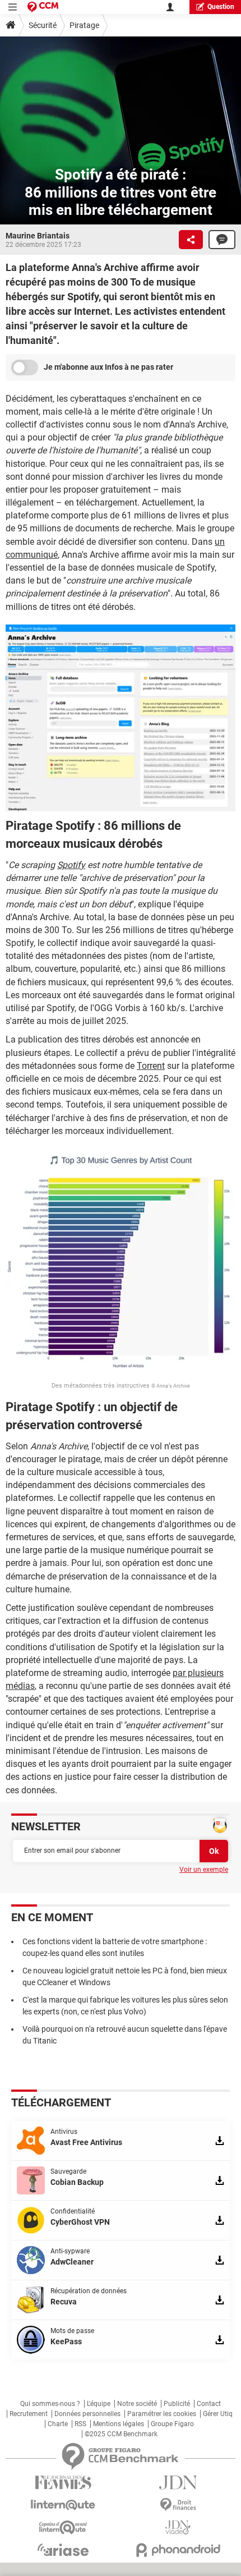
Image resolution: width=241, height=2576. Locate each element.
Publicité (177, 2404)
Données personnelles (87, 2414)
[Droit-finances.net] (178, 2505)
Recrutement (29, 2414)
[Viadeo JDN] (178, 2527)
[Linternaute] (63, 2505)
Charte (58, 2424)
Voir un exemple (204, 1870)
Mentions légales (119, 2424)
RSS (80, 2424)
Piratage (84, 25)
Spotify (71, 865)
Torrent (151, 1066)
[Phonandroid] (178, 2550)
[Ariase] (63, 2550)
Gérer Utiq (218, 2414)
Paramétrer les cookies (162, 2414)
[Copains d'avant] (63, 2527)
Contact (209, 2404)
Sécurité (43, 25)
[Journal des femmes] (63, 2483)
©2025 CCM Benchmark (121, 2434)
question (221, 7)
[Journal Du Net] (178, 2483)
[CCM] (43, 7)
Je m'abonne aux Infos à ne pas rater (108, 367)
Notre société (137, 2404)
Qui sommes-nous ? (50, 2404)
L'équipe (99, 2404)
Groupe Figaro (172, 2424)
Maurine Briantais (38, 236)
